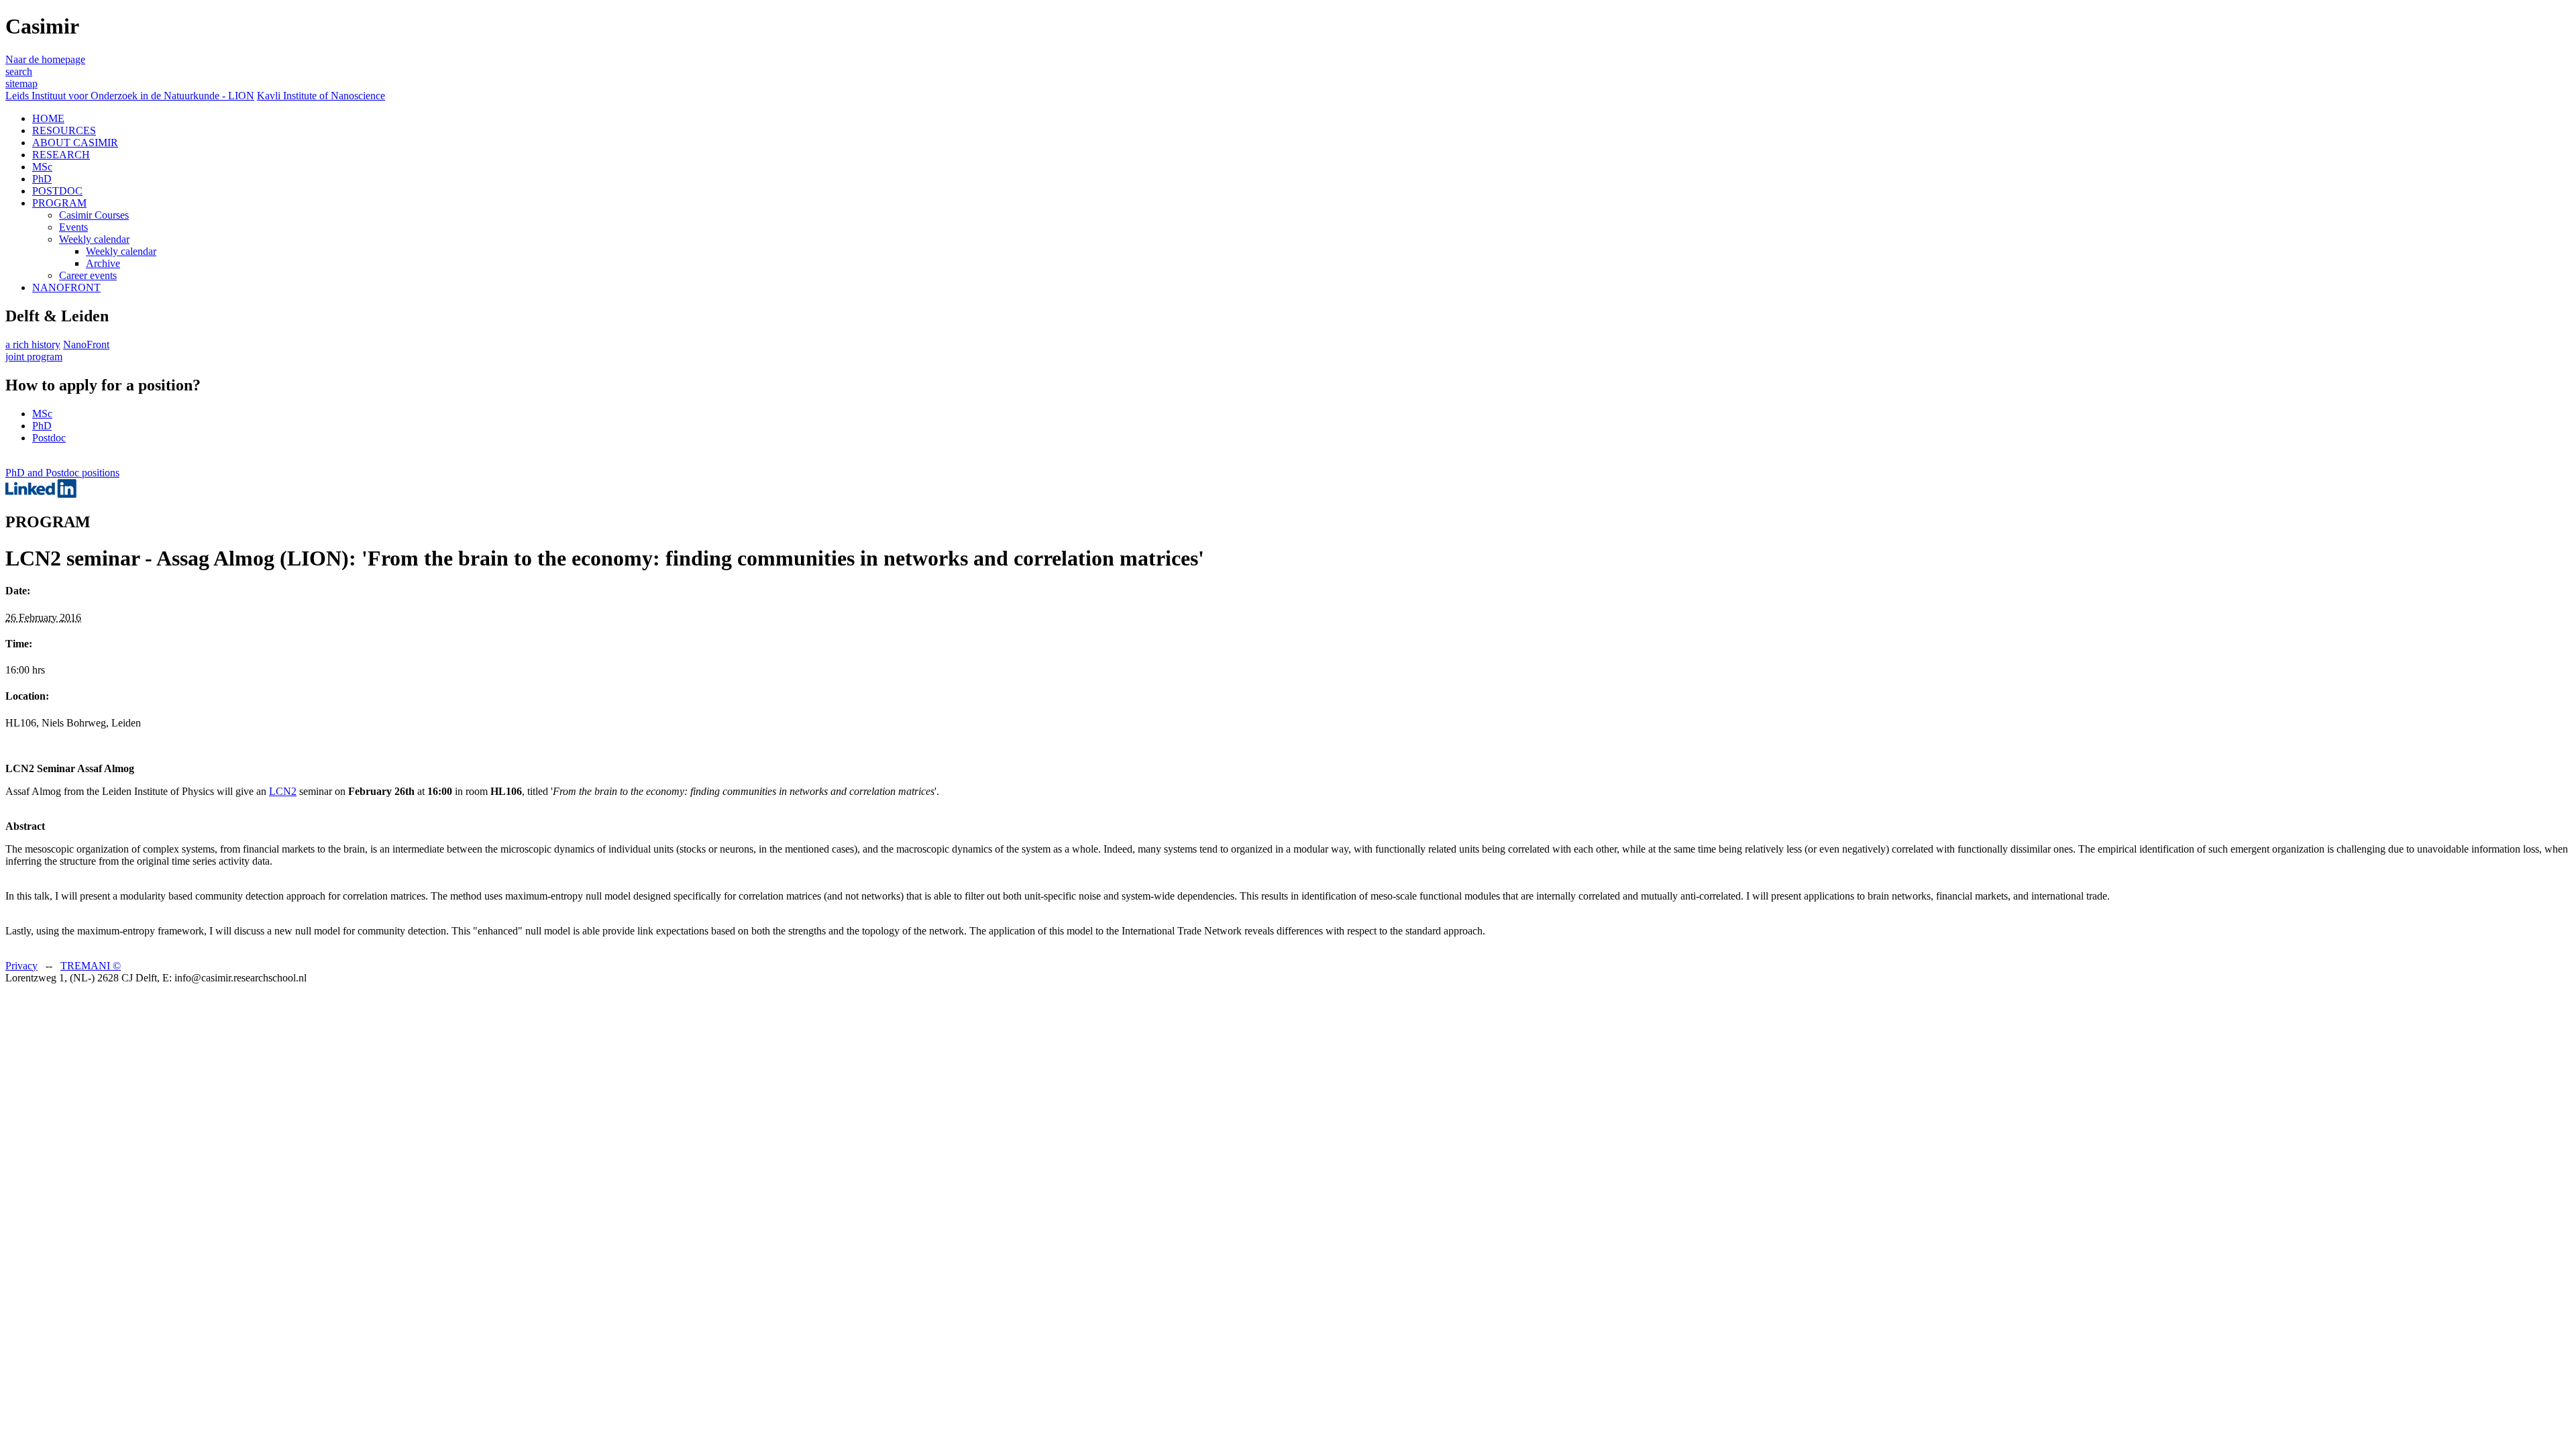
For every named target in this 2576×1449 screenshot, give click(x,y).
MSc (42, 167)
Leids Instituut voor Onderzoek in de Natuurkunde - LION (130, 96)
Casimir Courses (94, 215)
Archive (103, 263)
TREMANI (91, 966)
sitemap (21, 84)
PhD (42, 179)
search (19, 71)
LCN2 (283, 791)
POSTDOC (57, 191)
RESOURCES (64, 130)
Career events (88, 275)
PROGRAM (59, 203)
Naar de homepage (45, 59)
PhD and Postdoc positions (62, 473)
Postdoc (49, 438)
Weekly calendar (94, 239)
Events (73, 227)
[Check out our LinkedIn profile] (41, 494)
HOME (48, 118)
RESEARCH (61, 155)
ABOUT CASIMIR (75, 143)
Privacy (21, 966)
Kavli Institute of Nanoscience (321, 96)
